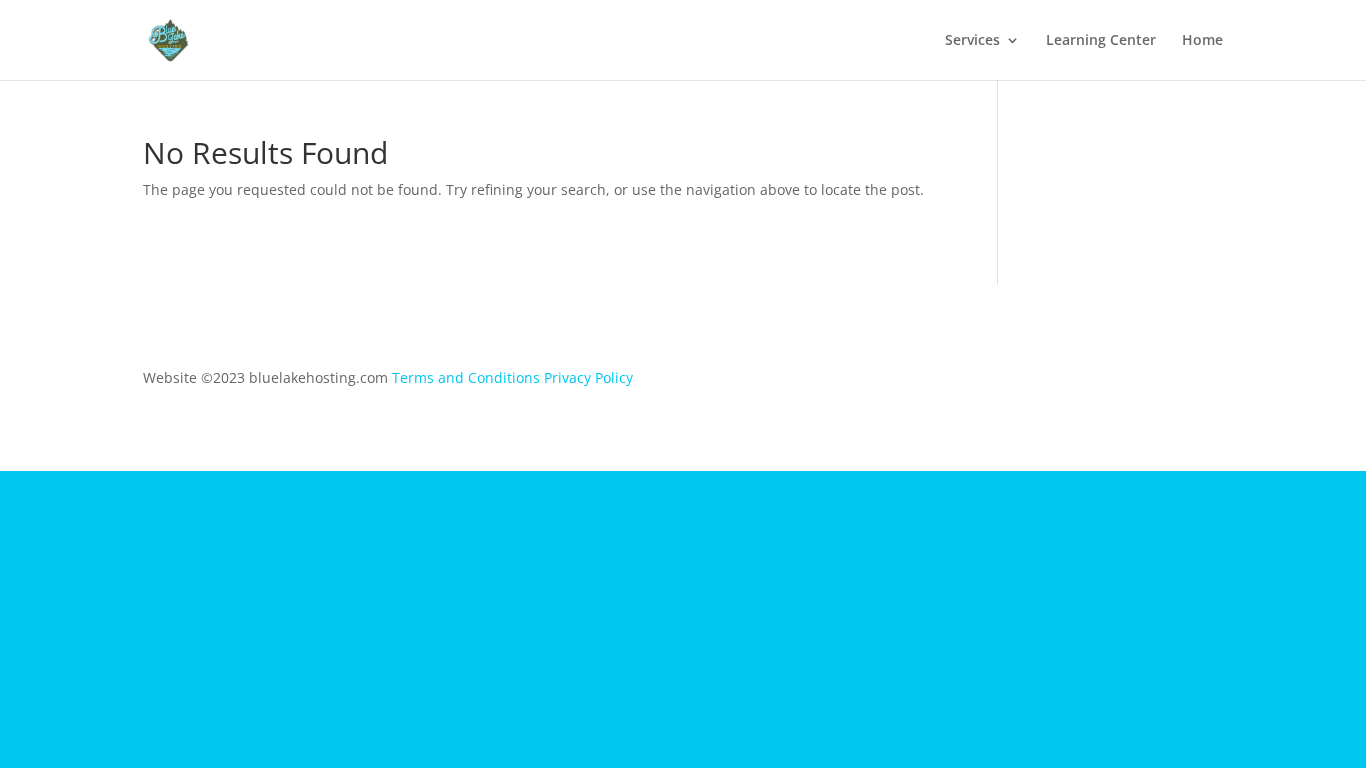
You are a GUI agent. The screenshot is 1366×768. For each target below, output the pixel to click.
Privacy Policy (588, 377)
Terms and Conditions (466, 377)
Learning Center (1101, 41)
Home (1202, 41)
